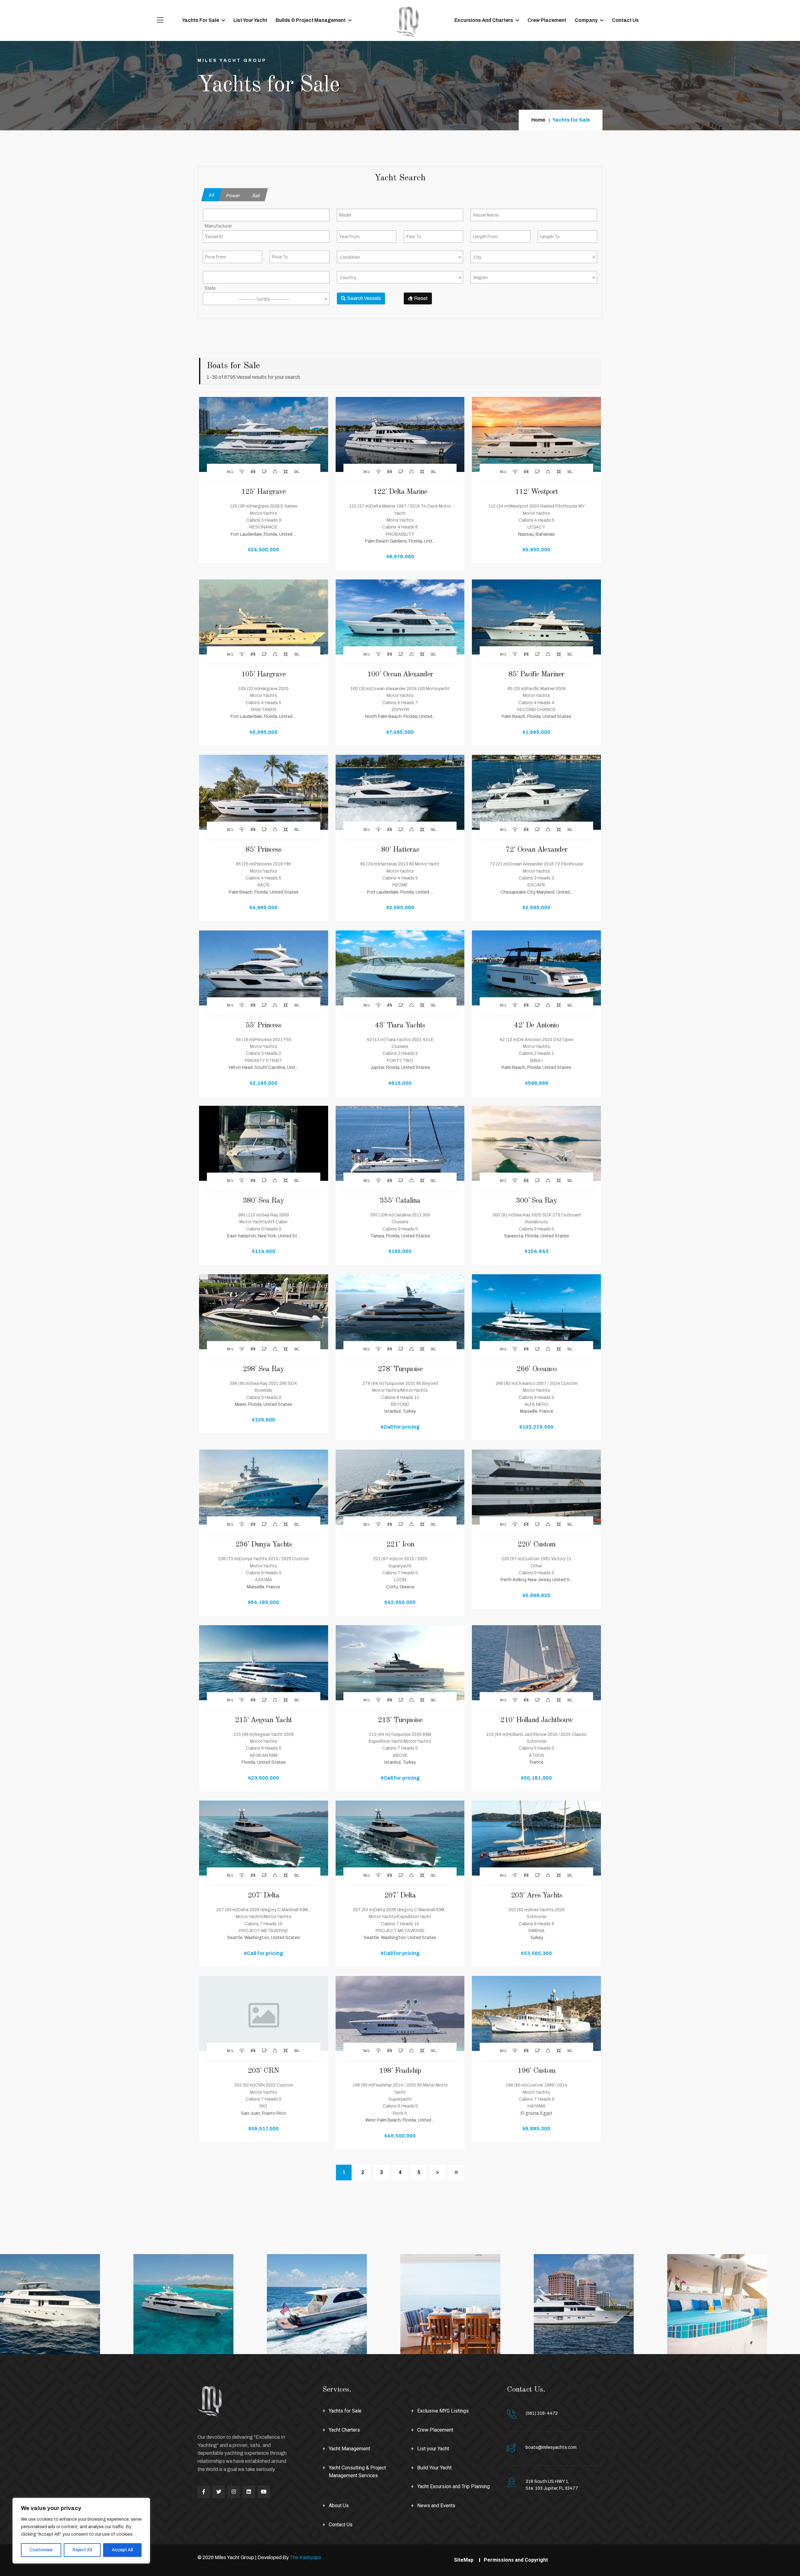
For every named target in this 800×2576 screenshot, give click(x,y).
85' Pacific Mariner (536, 674)
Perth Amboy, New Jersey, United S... (537, 1580)
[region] (81, 2531)
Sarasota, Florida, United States (537, 1236)
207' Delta (264, 1896)
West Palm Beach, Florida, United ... (400, 2120)
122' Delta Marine (400, 492)
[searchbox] (231, 226)
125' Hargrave (263, 492)
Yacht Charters (344, 2430)
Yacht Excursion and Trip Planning (453, 2486)
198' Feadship (400, 2071)
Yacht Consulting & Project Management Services (357, 2472)
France (537, 1762)
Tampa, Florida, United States (400, 1236)
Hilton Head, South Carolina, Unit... (263, 1067)
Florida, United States (264, 1762)
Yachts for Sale (201, 20)
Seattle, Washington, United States (263, 1938)
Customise (41, 2550)
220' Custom (536, 1545)
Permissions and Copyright (516, 2560)
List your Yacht (250, 20)
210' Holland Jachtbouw (537, 1720)
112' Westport (536, 492)
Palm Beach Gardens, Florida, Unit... (400, 541)
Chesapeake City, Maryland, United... (536, 892)
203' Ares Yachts (537, 1896)
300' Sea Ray (537, 1201)
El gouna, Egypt (537, 2113)
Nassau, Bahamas (536, 534)
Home (538, 120)
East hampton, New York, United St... (264, 1236)
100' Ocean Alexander (400, 674)
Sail (256, 196)
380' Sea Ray (263, 1201)
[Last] (456, 2173)
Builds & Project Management (311, 20)
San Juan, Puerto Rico (263, 2113)
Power (233, 196)
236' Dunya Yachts (264, 1545)
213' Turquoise (400, 1720)
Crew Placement (547, 20)
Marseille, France (537, 1411)
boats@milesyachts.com (551, 2447)
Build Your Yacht (434, 2468)
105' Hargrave (263, 674)
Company (586, 20)
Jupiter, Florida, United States (400, 1067)
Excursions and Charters (484, 20)
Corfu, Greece (400, 1587)
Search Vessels (364, 298)
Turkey (536, 1938)
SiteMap (464, 2560)
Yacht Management (349, 2449)
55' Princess (263, 1025)
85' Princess (263, 850)
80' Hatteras (400, 850)
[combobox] (266, 215)
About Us (339, 2506)
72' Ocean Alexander (537, 850)
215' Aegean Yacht (263, 1720)
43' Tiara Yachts (400, 1025)
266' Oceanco (537, 1369)
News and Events (436, 2506)
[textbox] (400, 257)
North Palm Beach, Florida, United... (400, 717)
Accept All (122, 2550)
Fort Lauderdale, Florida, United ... (263, 534)
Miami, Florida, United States (264, 1404)
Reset (420, 298)
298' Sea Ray (263, 1369)
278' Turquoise (400, 1369)
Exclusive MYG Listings (443, 2411)
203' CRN (263, 2071)
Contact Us (625, 20)
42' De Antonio (536, 1025)
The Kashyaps (305, 2557)
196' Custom (536, 2071)
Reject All (82, 2550)
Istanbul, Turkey (400, 1411)
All (212, 195)
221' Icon (400, 1545)
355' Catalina (400, 1201)
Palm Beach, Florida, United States (536, 717)
